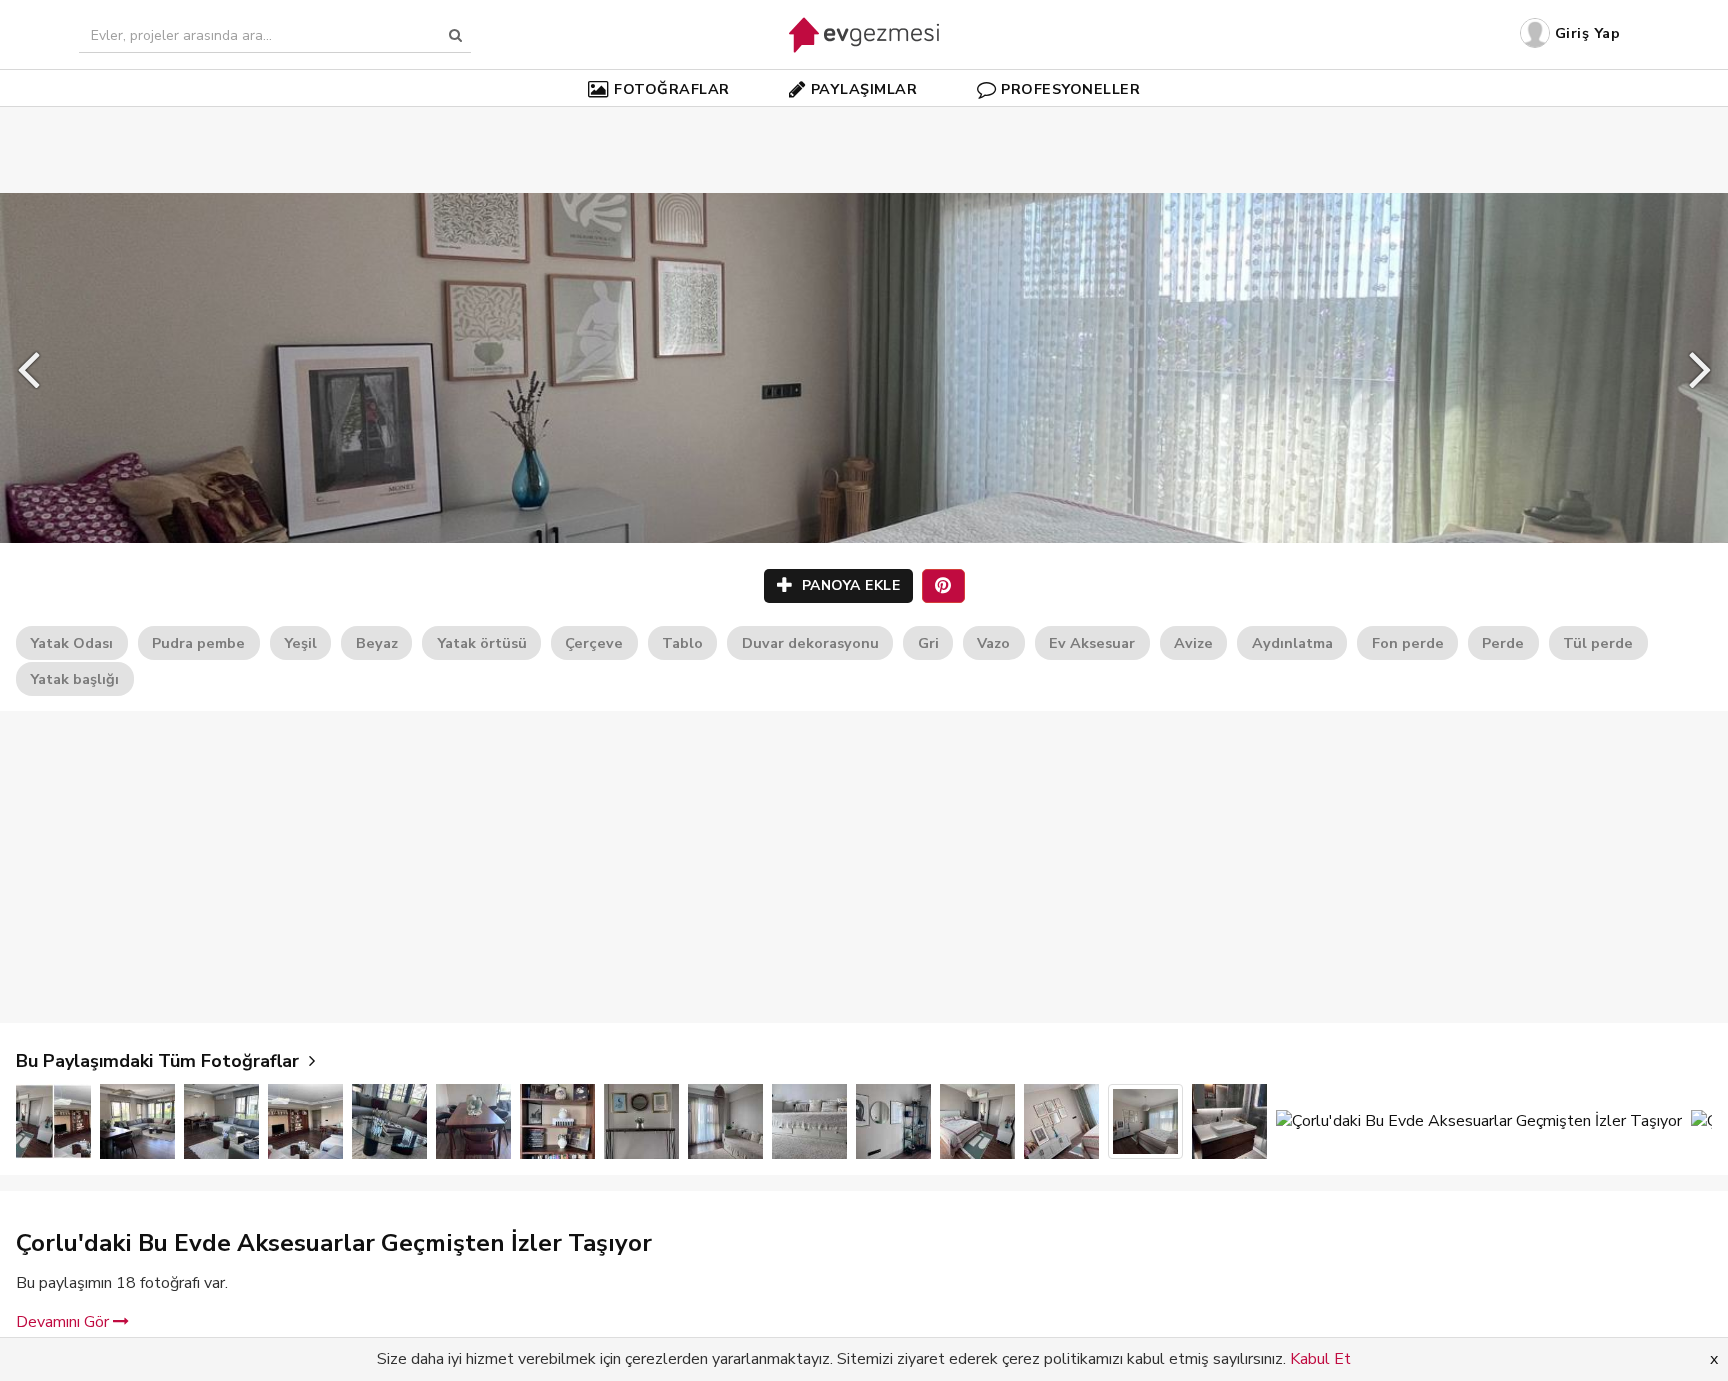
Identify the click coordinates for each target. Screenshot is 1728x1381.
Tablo (682, 643)
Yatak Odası (71, 643)
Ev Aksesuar (1092, 643)
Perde (1503, 643)
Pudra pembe (198, 643)
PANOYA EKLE (848, 585)
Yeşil (300, 643)
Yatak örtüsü (482, 643)
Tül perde (1598, 643)
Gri (928, 643)
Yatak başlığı (74, 679)
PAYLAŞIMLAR (864, 89)
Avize (1193, 643)
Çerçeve (594, 643)
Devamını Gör (64, 1322)
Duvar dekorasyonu (810, 643)
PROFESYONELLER (1070, 89)
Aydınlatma (1292, 643)
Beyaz (377, 643)
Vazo (993, 643)
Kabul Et (1320, 1359)
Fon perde (1408, 643)
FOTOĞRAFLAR (672, 89)
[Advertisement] (864, 120)
